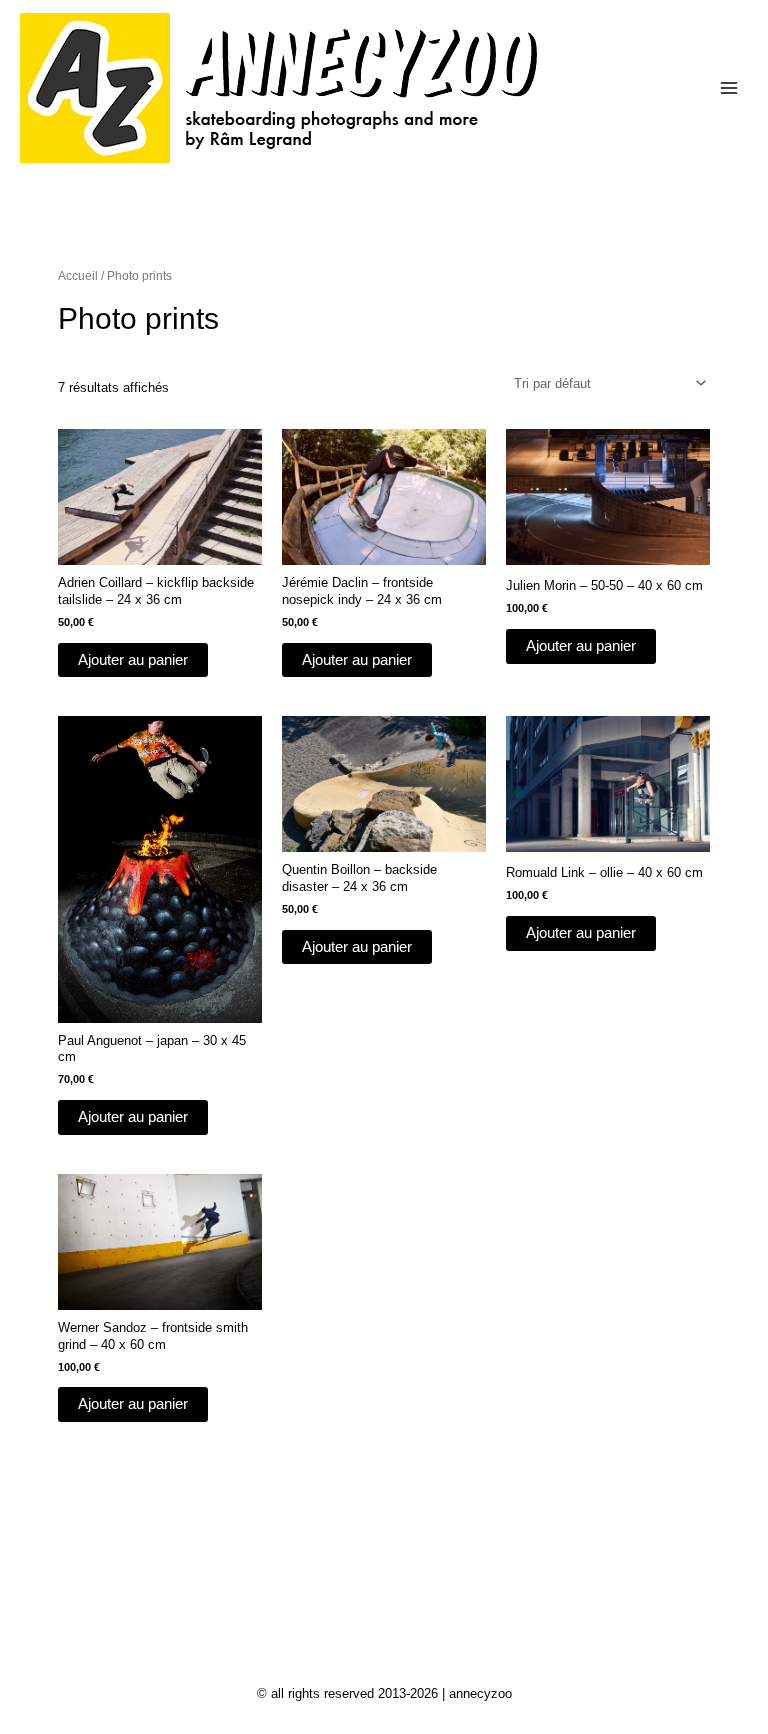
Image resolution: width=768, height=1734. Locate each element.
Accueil (78, 275)
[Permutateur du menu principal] (729, 88)
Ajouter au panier (133, 660)
